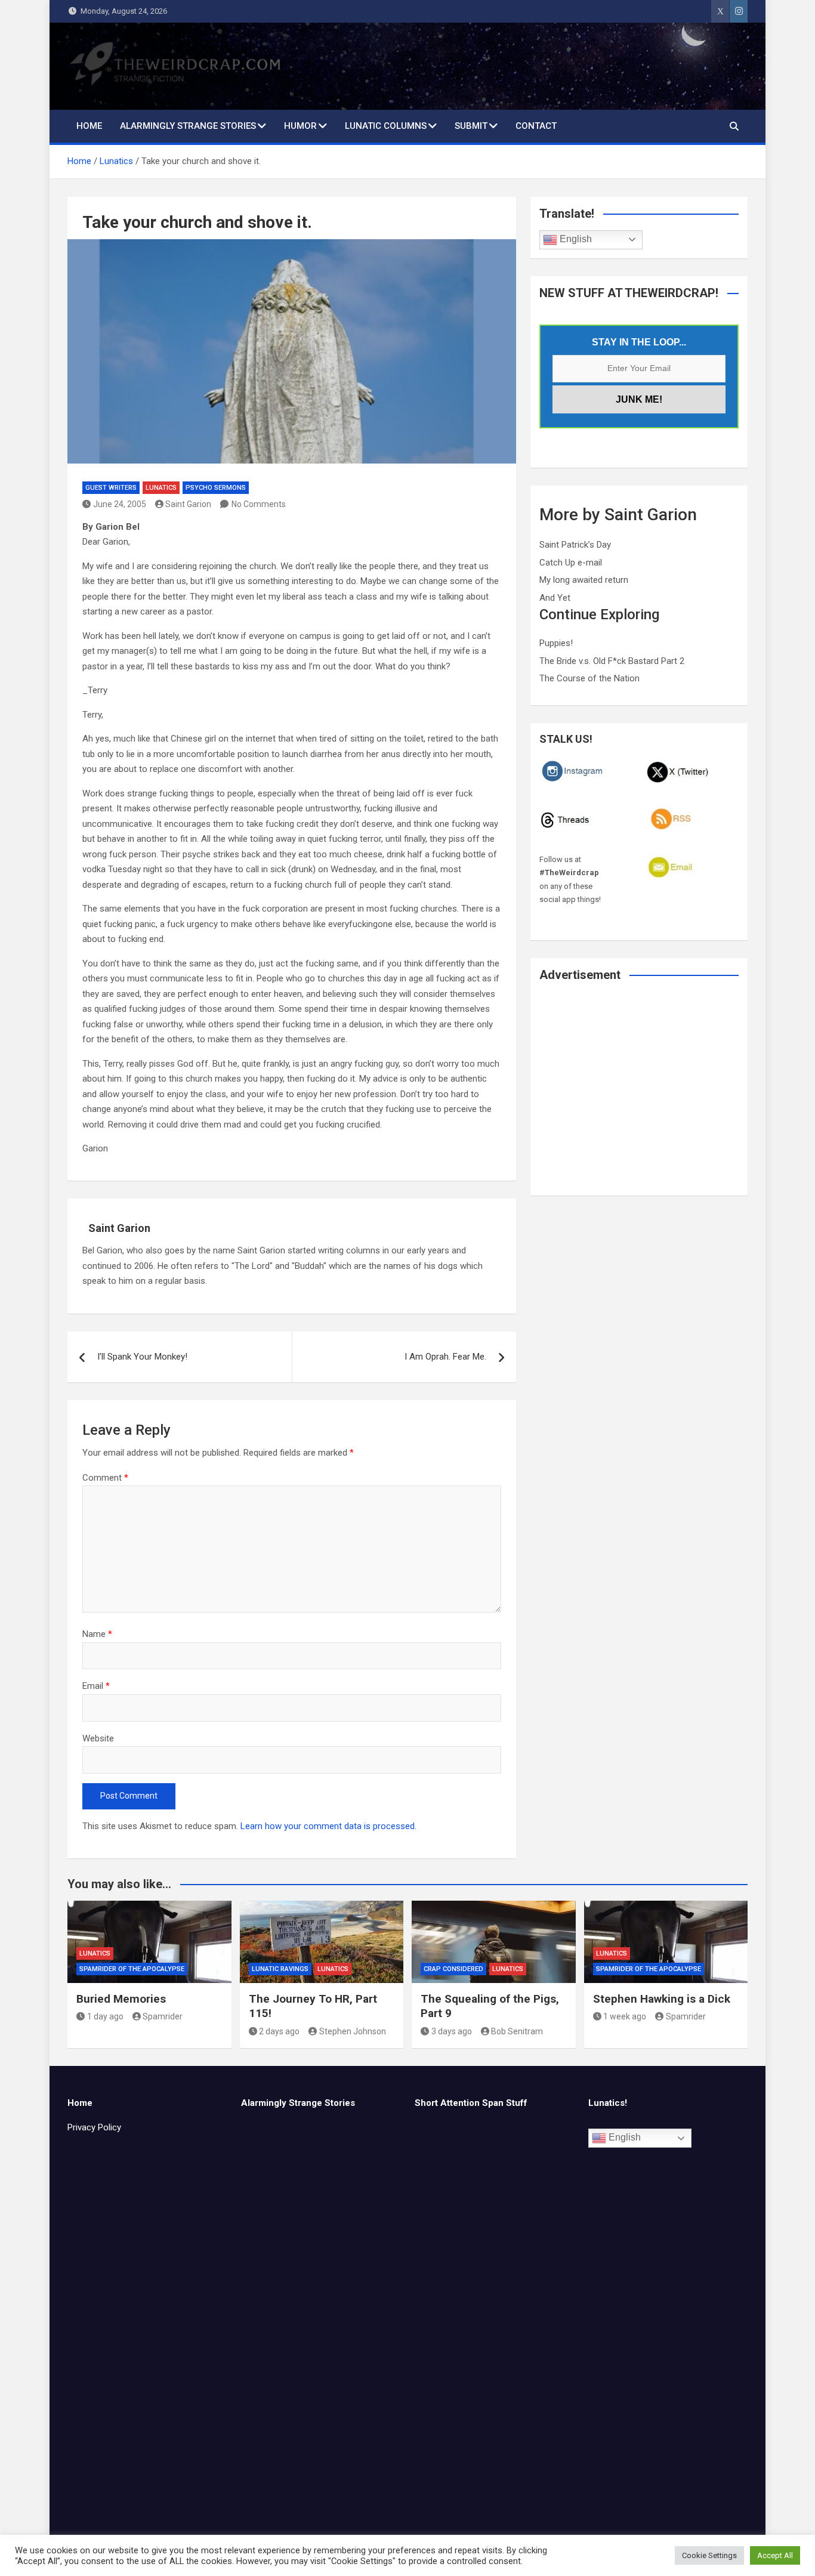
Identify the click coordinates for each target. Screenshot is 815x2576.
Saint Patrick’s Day (575, 545)
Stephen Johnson (353, 2031)
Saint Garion (188, 504)
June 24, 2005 (120, 504)
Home (89, 126)
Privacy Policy (94, 2127)
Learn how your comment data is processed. (328, 1826)
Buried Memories (121, 1999)
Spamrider (163, 2016)
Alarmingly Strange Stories (188, 126)
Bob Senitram (517, 2031)
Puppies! (556, 643)
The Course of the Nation (589, 678)
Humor (300, 126)
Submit (471, 126)
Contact (536, 126)
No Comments (259, 504)
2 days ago (279, 2031)
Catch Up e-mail (571, 563)
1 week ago (625, 2016)
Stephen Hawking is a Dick (662, 1999)
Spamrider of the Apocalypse (132, 1969)
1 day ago (105, 2016)
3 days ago (452, 2031)
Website (98, 1738)
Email (96, 1686)
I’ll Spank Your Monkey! (142, 1357)
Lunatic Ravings (280, 1969)
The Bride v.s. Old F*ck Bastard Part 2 (612, 661)
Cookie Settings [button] (709, 2555)
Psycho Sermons (216, 488)
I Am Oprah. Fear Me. (445, 1357)
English (575, 239)
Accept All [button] (775, 2555)
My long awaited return (584, 580)
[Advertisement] (639, 1097)
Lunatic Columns (386, 126)
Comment (105, 1478)
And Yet (555, 598)
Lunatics (161, 488)
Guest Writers (111, 488)
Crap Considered (453, 1969)
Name (97, 1634)
